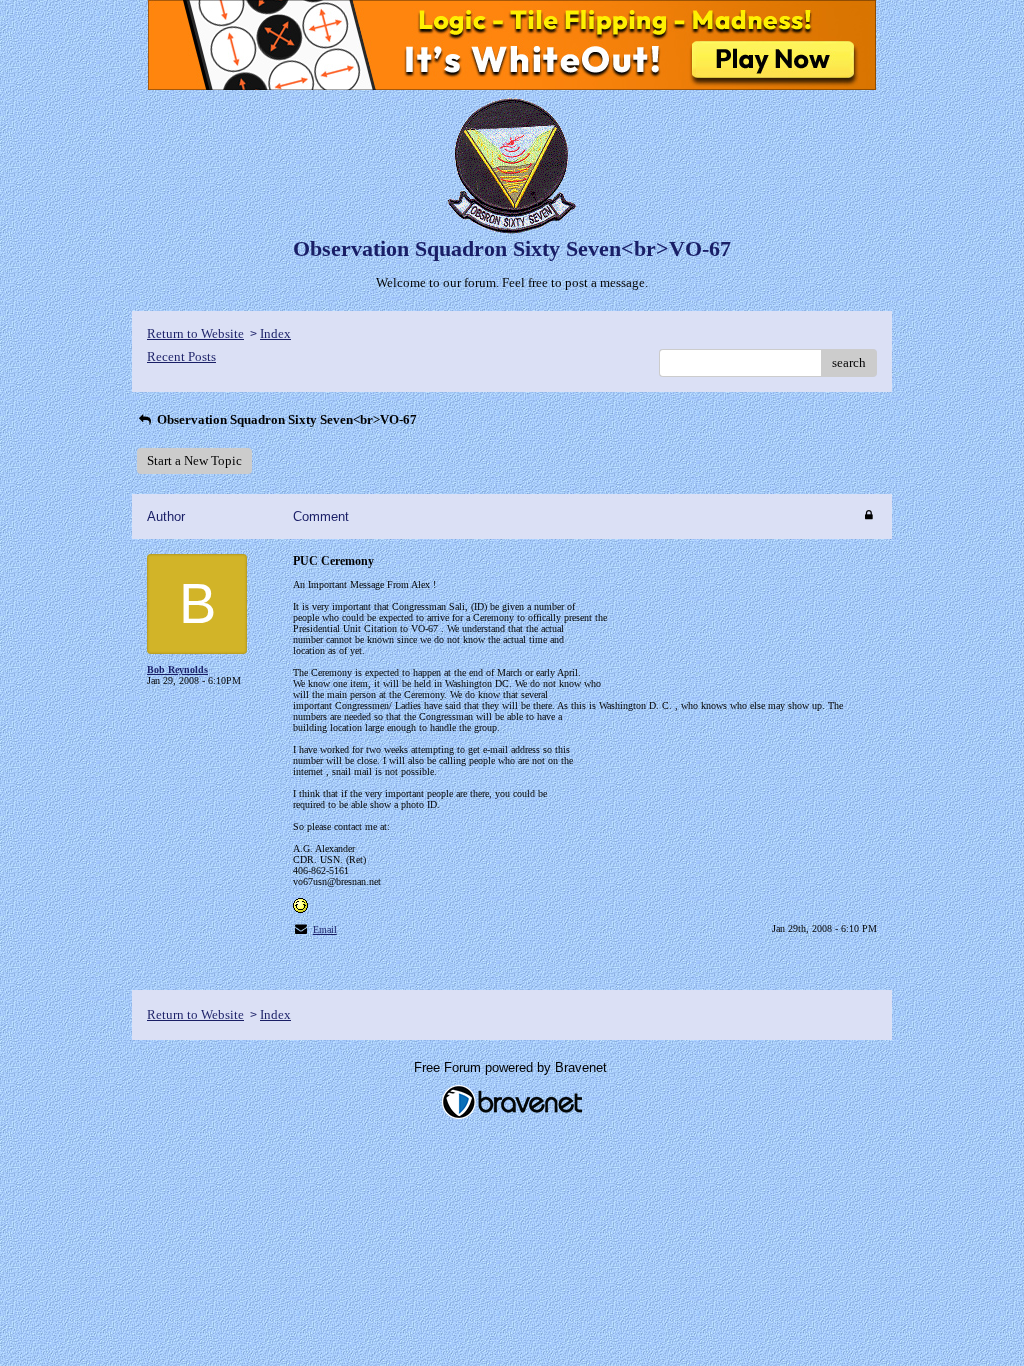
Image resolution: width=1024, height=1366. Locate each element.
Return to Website (195, 333)
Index (275, 333)
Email (325, 929)
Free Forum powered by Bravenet (512, 1067)
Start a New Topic (194, 460)
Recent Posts (181, 356)
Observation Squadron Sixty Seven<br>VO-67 (285, 419)
